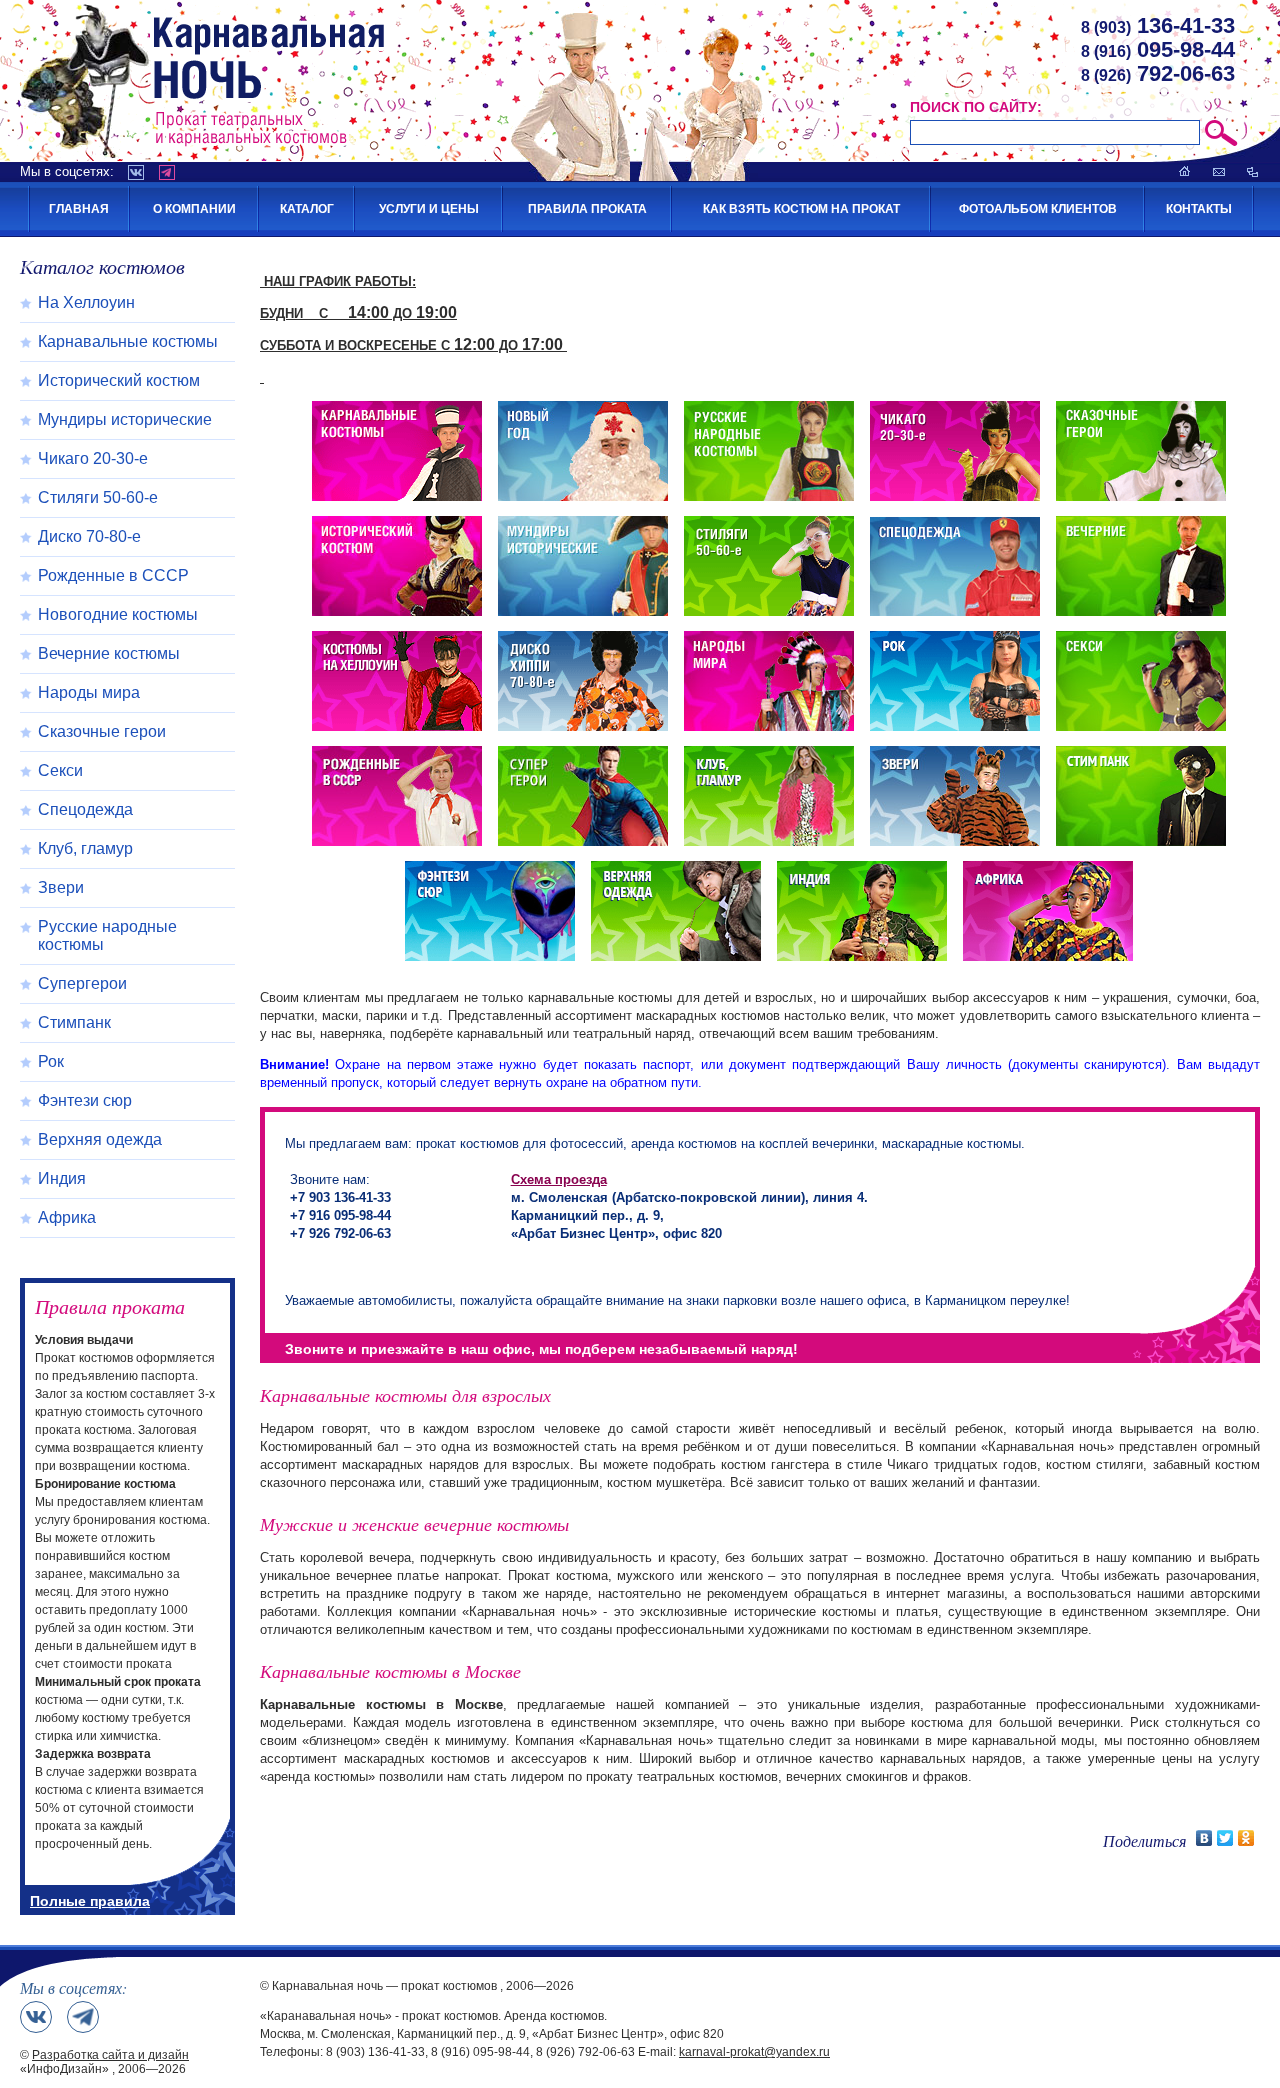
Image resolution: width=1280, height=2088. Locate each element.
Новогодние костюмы (118, 614)
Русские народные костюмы (107, 935)
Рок (51, 1061)
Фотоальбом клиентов (1038, 209)
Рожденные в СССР (113, 575)
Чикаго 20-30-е (93, 458)
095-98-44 (1158, 49)
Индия (62, 1178)
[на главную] (1185, 171)
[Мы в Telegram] (83, 2017)
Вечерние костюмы (109, 653)
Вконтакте (136, 172)
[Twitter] (1225, 1838)
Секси (60, 770)
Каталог (307, 209)
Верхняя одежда (100, 1139)
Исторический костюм (119, 380)
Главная (79, 209)
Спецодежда (85, 809)
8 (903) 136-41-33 (375, 2052)
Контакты (1199, 209)
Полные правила (90, 1901)
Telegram (167, 172)
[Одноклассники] (1246, 1838)
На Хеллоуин (86, 302)
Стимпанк (74, 1022)
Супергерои (82, 983)
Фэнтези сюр (85, 1100)
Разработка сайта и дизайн (110, 2055)
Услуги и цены (429, 209)
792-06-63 (1158, 73)
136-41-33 (1158, 25)
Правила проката (587, 209)
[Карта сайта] (1252, 171)
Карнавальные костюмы (128, 341)
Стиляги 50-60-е (98, 497)
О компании (194, 209)
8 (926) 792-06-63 (585, 2052)
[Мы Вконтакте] (36, 2017)
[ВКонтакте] (1204, 1838)
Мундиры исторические (125, 419)
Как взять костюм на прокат (801, 209)
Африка (67, 1217)
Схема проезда (559, 1179)
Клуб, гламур (85, 848)
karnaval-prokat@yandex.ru (754, 2052)
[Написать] (1219, 171)
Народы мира (89, 692)
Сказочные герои (102, 731)
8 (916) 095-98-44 (480, 2052)
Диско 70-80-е (89, 536)
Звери (61, 887)
